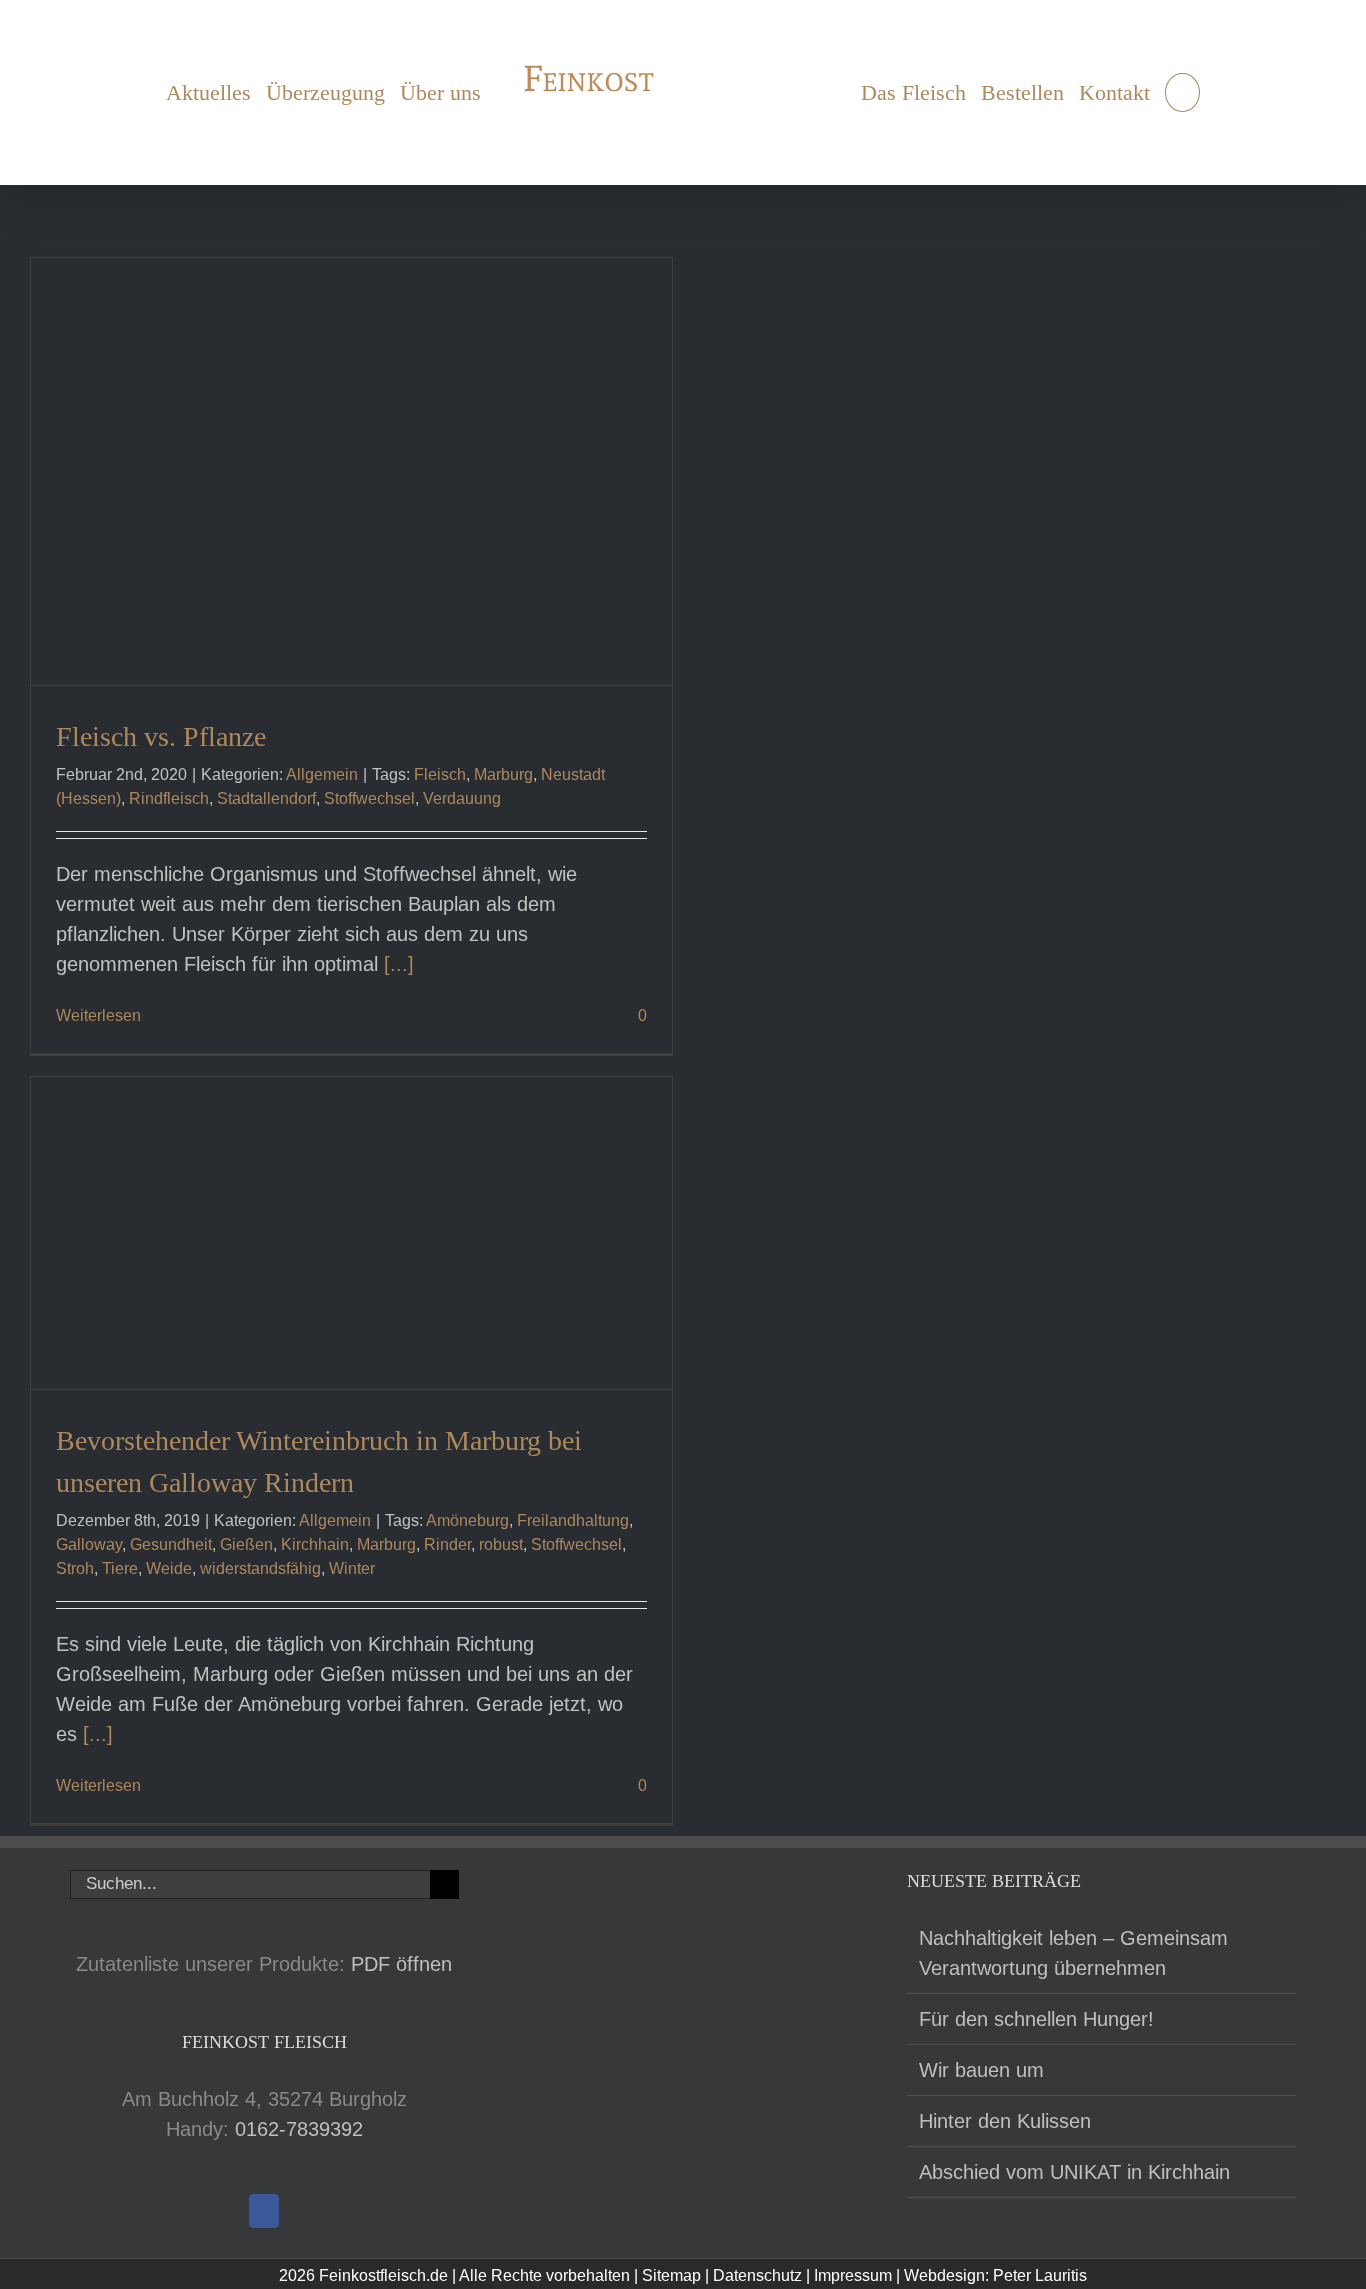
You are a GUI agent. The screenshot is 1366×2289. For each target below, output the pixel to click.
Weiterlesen (98, 1015)
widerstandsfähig (260, 1568)
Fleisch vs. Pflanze (161, 736)
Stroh (75, 1568)
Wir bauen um (981, 2070)
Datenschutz (757, 2275)
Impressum (853, 2275)
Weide (169, 1568)
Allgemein (322, 774)
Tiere (120, 1568)
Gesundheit (171, 1544)
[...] (399, 964)
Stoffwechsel (369, 798)
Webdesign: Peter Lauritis (995, 2275)
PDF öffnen (401, 1964)
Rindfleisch (169, 798)
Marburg (503, 774)
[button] (1190, 93)
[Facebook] (264, 2211)
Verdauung (462, 798)
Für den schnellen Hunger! (1036, 2019)
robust (501, 1544)
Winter (352, 1568)
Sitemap (671, 2275)
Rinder (447, 1544)
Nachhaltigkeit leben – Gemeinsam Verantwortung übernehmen (1073, 1953)
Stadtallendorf (266, 798)
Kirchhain (315, 1544)
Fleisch (440, 774)
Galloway (89, 1544)
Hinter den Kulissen (1005, 2121)
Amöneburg (467, 1520)
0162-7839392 (299, 2129)
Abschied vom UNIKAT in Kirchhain (1074, 2172)
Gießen (246, 1544)
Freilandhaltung (573, 1520)
